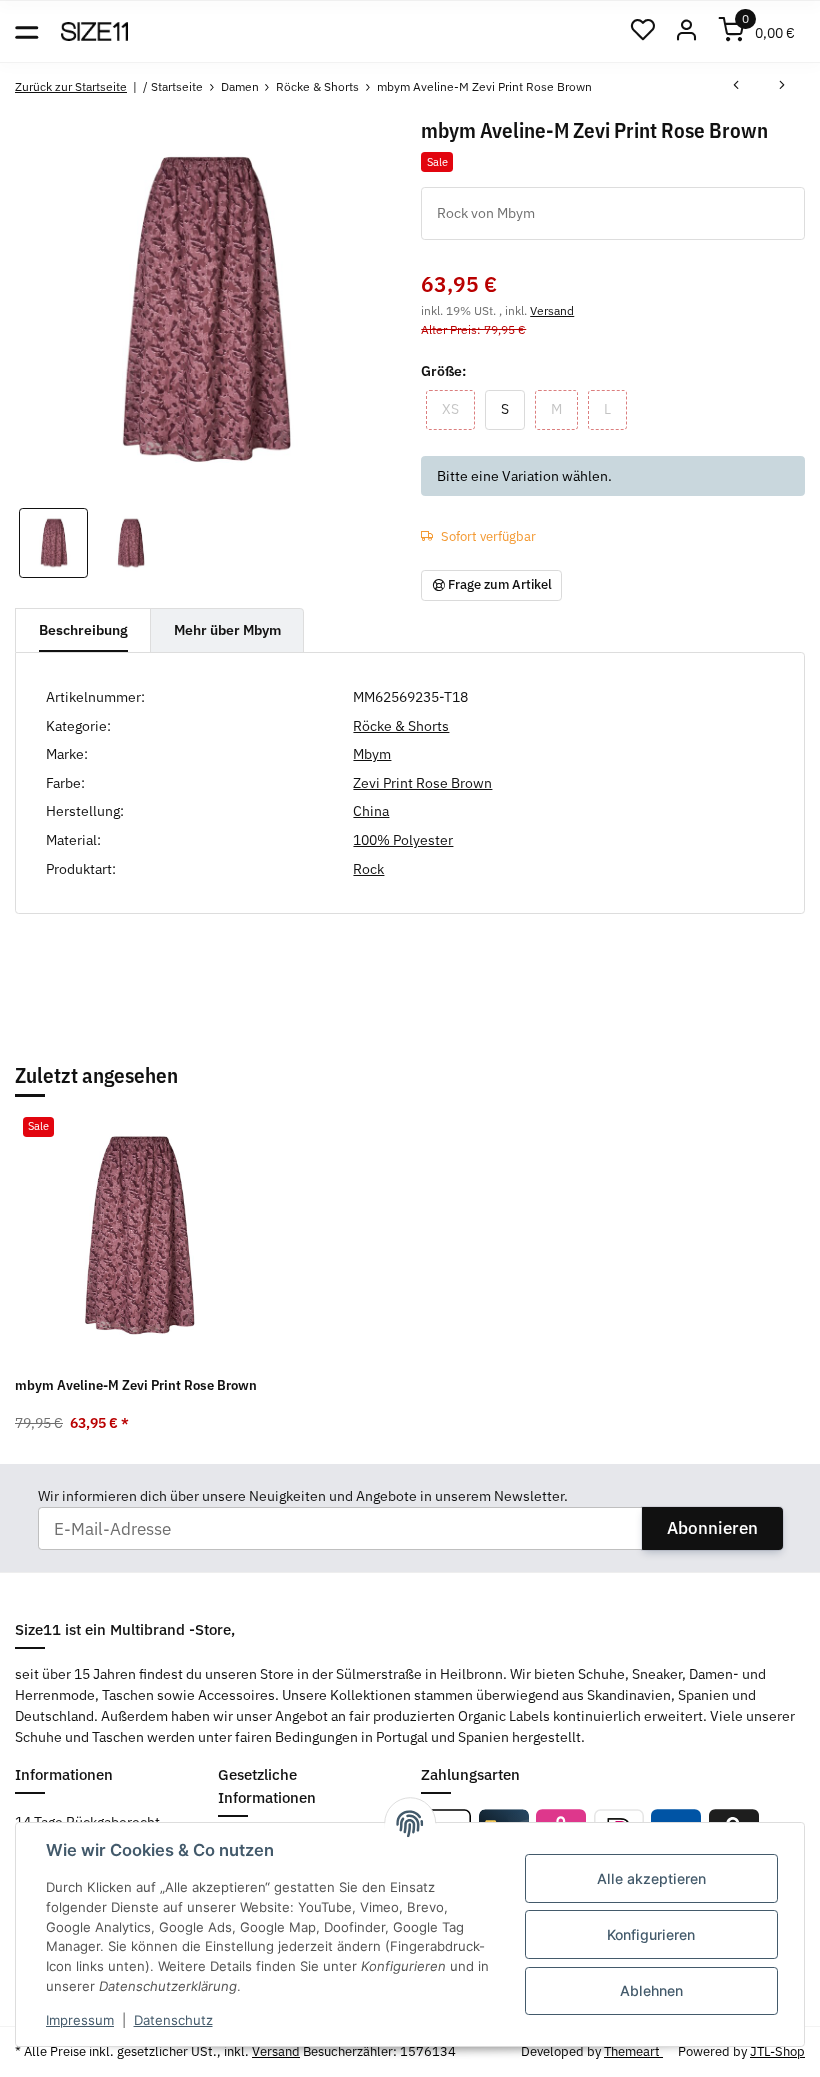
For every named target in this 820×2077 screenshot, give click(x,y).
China (371, 811)
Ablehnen (651, 1990)
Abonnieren (712, 1528)
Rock (368, 869)
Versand (552, 310)
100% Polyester (403, 840)
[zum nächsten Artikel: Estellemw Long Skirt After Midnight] (782, 87)
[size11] (95, 32)
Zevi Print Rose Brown (422, 783)
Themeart (633, 2051)
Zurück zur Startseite (71, 86)
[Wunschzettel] (642, 31)
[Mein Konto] (687, 31)
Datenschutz (173, 2020)
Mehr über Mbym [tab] (227, 630)
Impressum (80, 2020)
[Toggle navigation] (26, 31)
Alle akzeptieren (651, 1878)
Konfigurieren (651, 1934)
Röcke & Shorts (401, 726)
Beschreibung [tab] (83, 630)
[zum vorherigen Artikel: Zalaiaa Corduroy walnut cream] (736, 87)
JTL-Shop (777, 2051)
